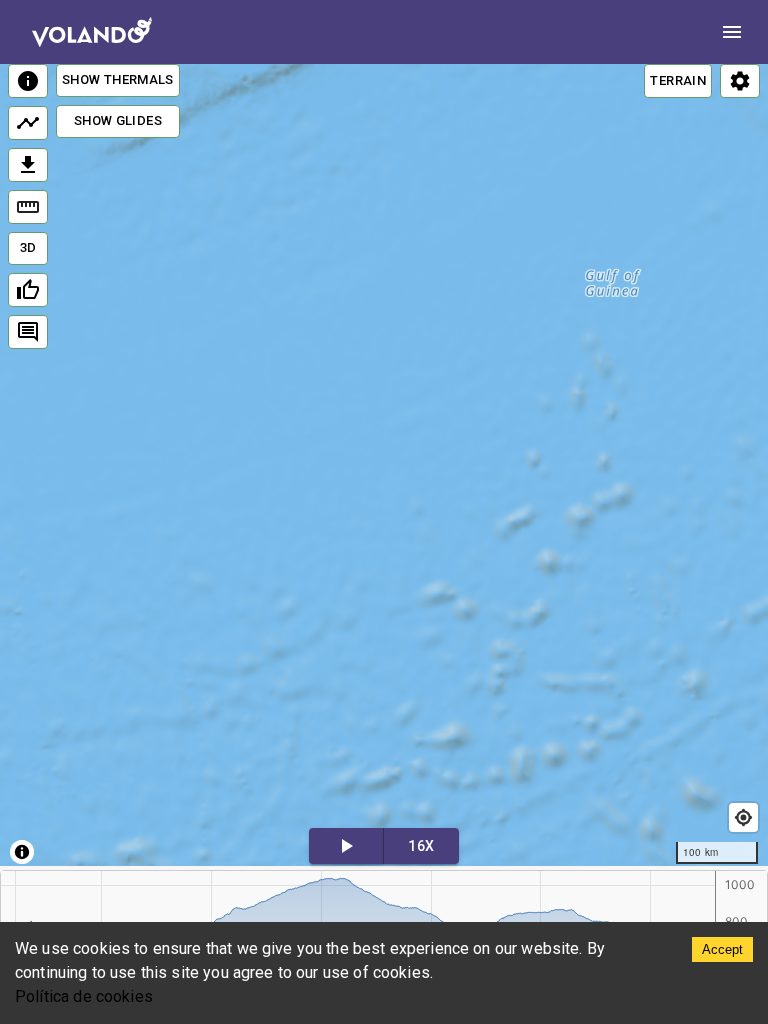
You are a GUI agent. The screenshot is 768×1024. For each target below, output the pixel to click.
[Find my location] (743, 817)
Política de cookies (84, 996)
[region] (384, 465)
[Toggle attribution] (22, 852)
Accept (722, 949)
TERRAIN (678, 80)
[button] (518, 449)
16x (421, 846)
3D (28, 247)
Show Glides (118, 120)
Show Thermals (118, 79)
